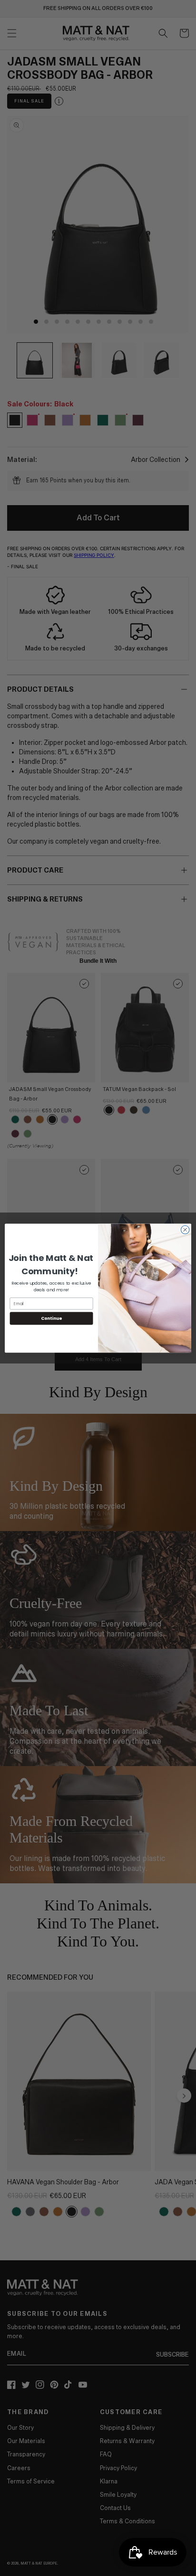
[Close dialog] (185, 1230)
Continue (51, 1318)
